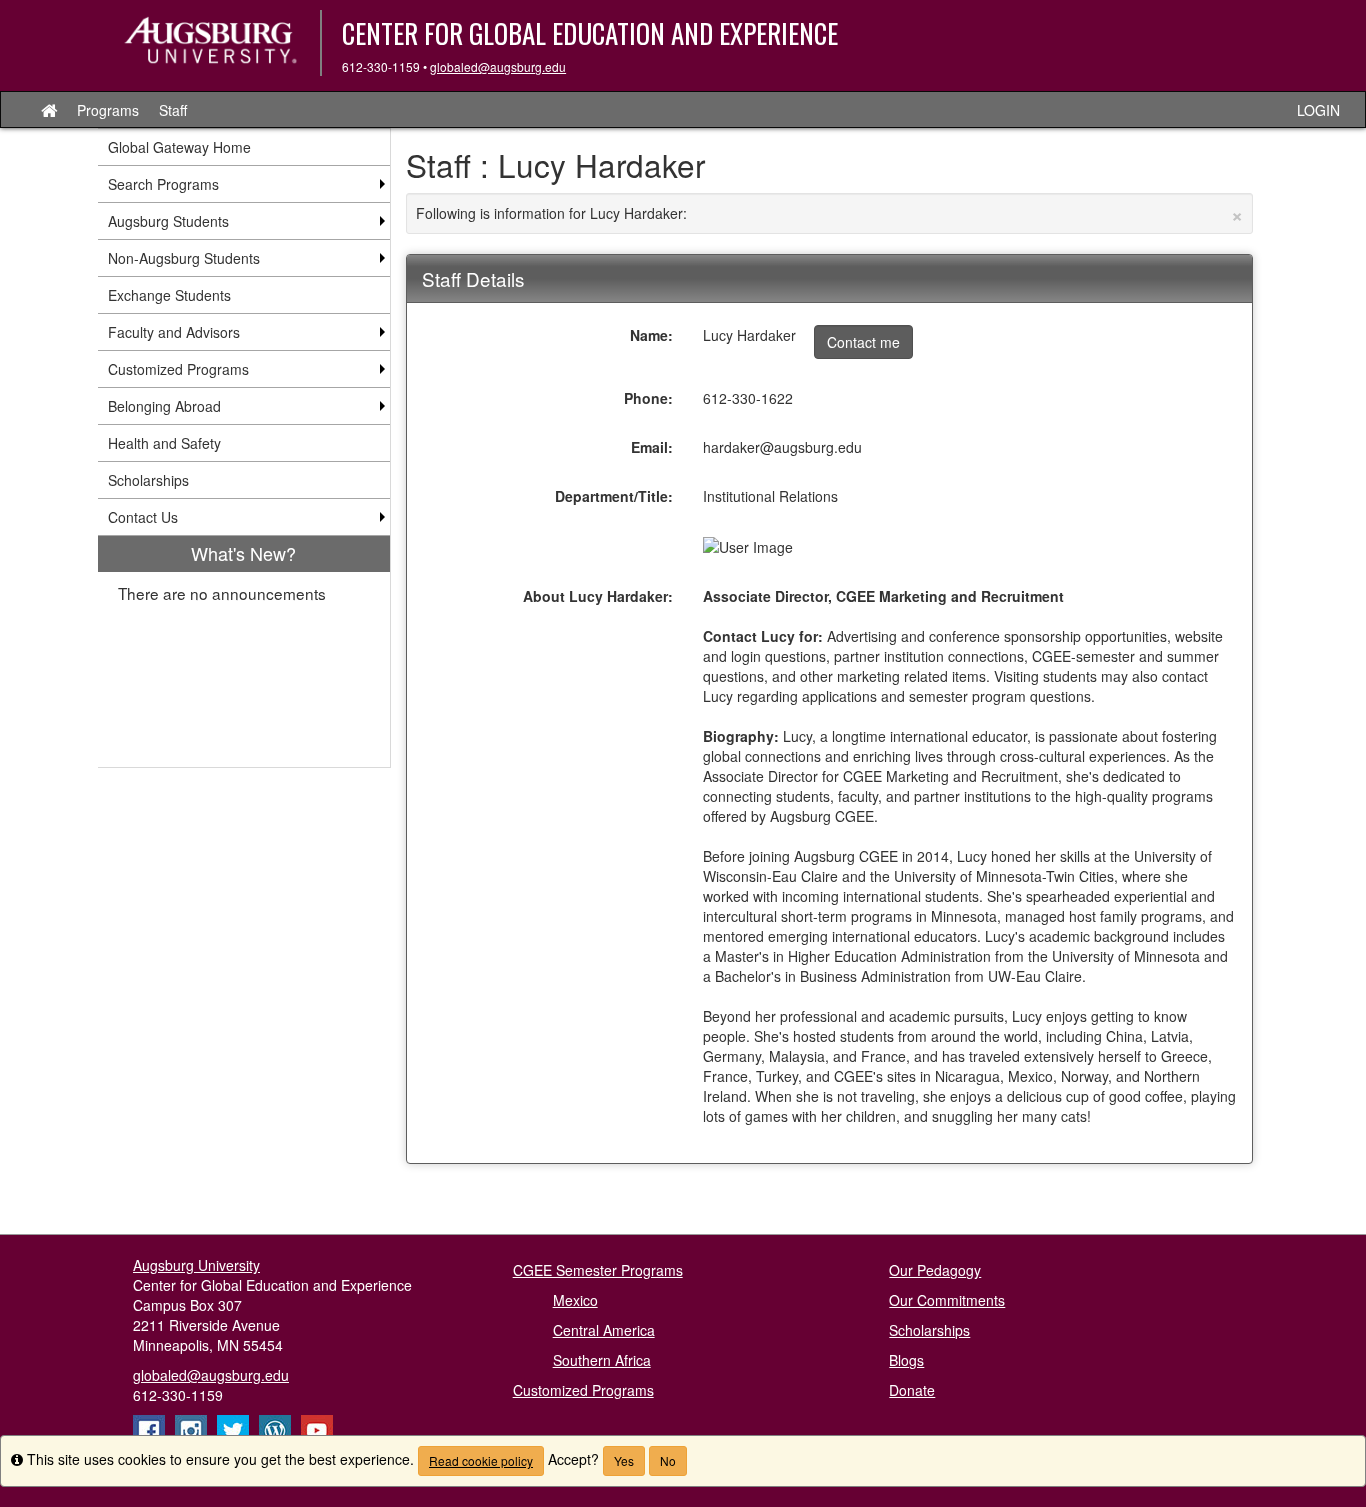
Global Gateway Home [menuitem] (179, 147)
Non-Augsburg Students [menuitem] (184, 258)
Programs (108, 110)
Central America (604, 1330)
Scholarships (929, 1330)
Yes (624, 1460)
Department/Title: (614, 496)
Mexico (575, 1300)
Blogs (906, 1360)
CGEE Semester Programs (598, 1270)
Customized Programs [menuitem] (178, 369)
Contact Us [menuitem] (143, 517)
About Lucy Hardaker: (598, 596)
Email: (652, 447)
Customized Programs (583, 1390)
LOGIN (1318, 110)
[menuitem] (244, 651)
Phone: (648, 398)
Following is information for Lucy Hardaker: (830, 213)
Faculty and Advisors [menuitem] (174, 332)
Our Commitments (947, 1300)
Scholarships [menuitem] (148, 480)
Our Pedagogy (935, 1270)
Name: (651, 335)
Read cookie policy (481, 1460)
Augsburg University (196, 1265)
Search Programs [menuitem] (163, 184)
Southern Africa (602, 1360)
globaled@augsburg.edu (498, 66)
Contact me (863, 342)
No (668, 1460)
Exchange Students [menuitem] (169, 295)
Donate (912, 1390)
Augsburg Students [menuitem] (168, 221)
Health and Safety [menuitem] (164, 443)
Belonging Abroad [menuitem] (164, 406)
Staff (173, 110)
